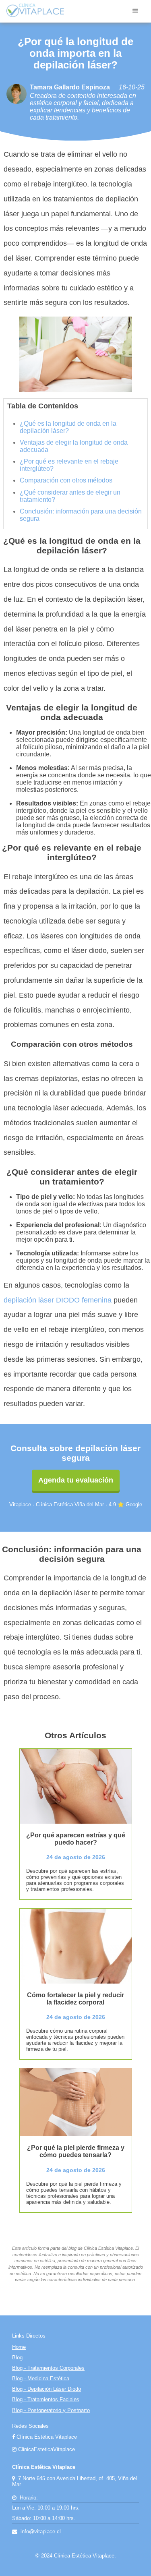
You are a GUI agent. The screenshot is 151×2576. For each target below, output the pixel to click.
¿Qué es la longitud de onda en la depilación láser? (68, 427)
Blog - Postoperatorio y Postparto (51, 2410)
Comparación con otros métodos (66, 480)
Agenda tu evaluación (76, 1480)
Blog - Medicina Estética (41, 2378)
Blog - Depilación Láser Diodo (47, 2389)
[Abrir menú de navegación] (135, 11)
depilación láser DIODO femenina (58, 1300)
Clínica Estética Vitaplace (46, 2437)
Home (19, 2347)
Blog (17, 2358)
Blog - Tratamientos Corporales (48, 2368)
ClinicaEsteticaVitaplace (46, 2449)
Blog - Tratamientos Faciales (46, 2399)
